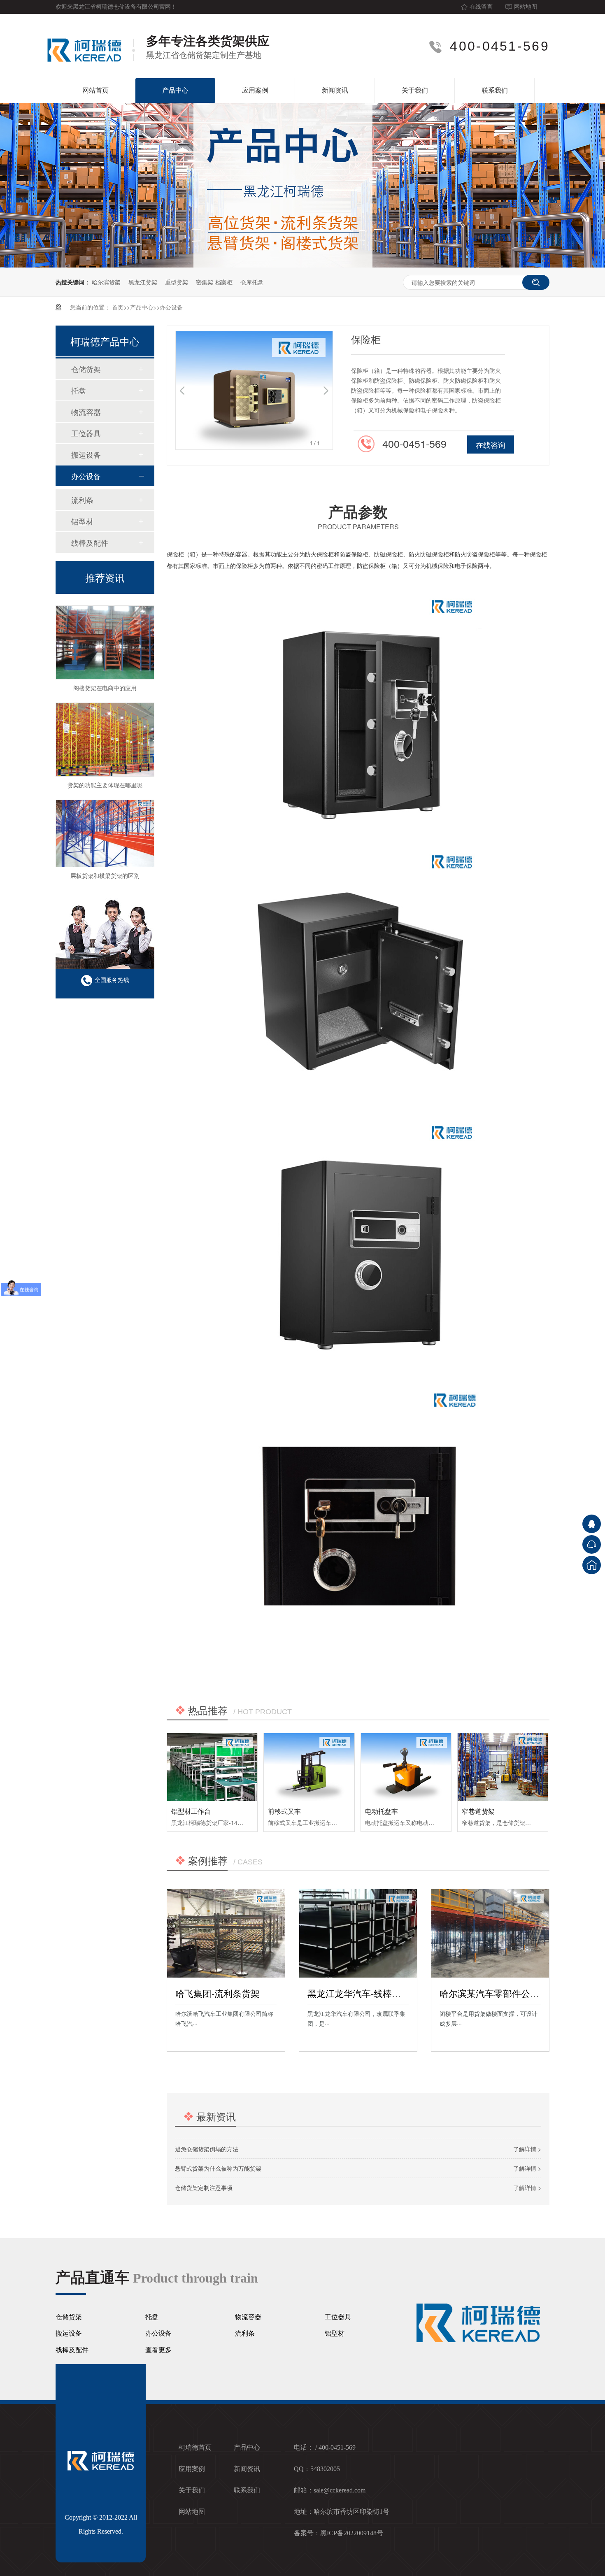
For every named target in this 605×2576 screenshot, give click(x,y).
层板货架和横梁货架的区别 (105, 852)
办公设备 (171, 307)
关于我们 (415, 90)
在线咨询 (491, 444)
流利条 (82, 500)
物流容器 (86, 412)
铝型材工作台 (191, 1811)
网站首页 (95, 90)
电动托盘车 (382, 1811)
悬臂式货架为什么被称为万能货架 (218, 2168)
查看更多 (158, 2350)
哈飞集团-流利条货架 (218, 1993)
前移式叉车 (284, 1811)
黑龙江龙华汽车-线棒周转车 (363, 1993)
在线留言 (481, 7)
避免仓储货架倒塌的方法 (207, 2149)
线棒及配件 (90, 542)
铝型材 (82, 521)
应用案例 (255, 90)
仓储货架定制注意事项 (204, 2187)
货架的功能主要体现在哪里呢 (105, 762)
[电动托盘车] (406, 1767)
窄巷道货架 (478, 1811)
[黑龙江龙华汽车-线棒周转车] (358, 1933)
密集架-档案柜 (214, 282)
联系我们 (495, 90)
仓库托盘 (252, 282)
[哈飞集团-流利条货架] (226, 1933)
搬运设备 (86, 454)
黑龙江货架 (143, 282)
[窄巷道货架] (503, 1767)
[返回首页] (592, 1565)
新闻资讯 (335, 90)
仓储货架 (86, 369)
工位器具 (86, 433)
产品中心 (175, 90)
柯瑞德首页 (195, 2447)
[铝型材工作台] (212, 1767)
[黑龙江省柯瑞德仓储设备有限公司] (89, 46)
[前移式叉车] (309, 1767)
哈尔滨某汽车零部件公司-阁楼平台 (509, 1993)
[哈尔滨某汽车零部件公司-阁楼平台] (490, 1933)
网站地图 (526, 7)
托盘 (79, 390)
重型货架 (177, 282)
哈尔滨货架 (106, 282)
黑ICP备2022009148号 (352, 2533)
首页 (118, 307)
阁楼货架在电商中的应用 (105, 665)
